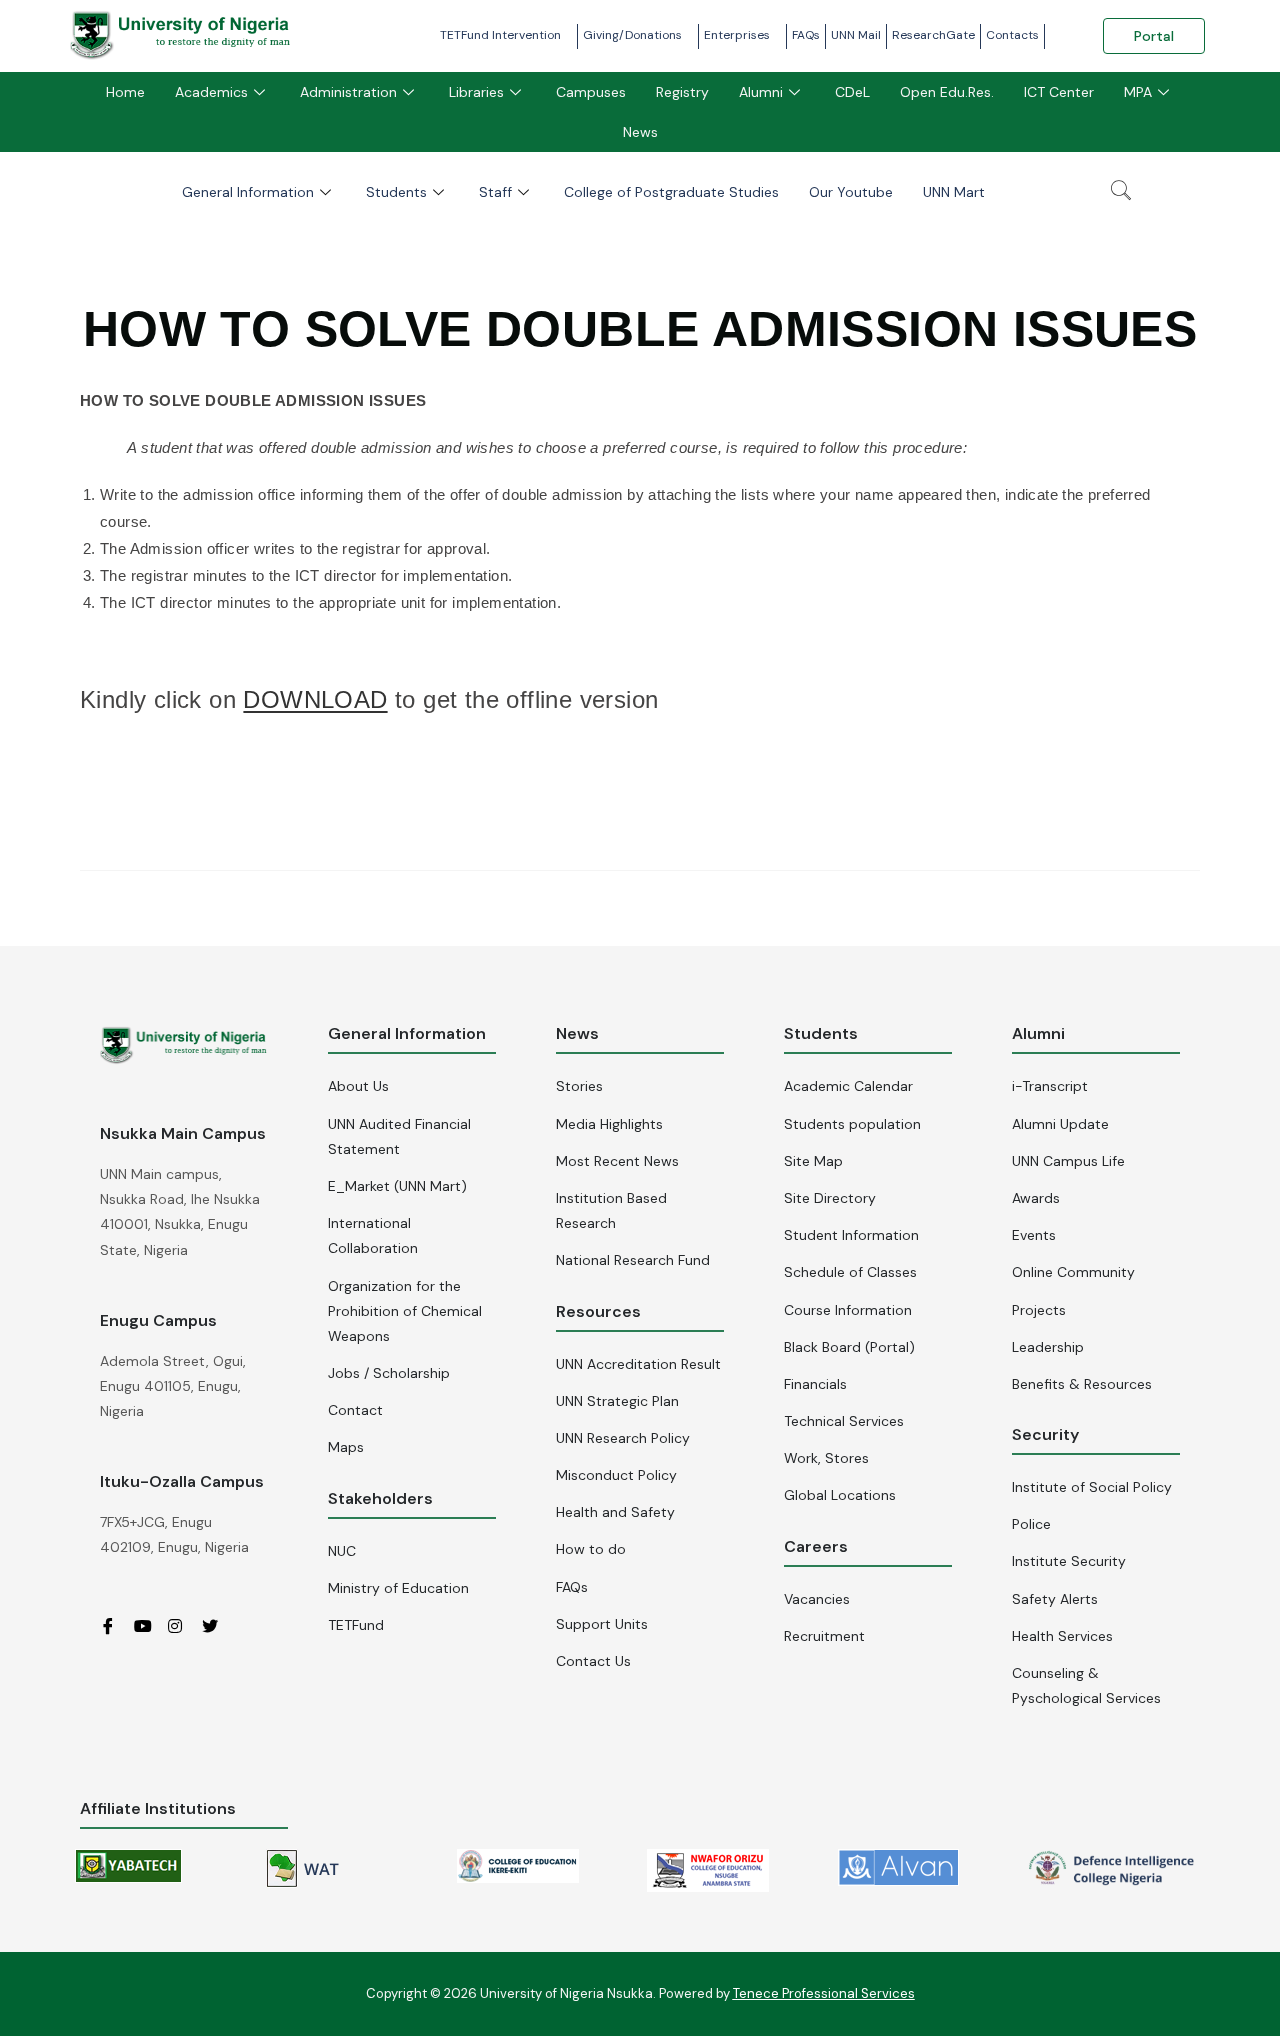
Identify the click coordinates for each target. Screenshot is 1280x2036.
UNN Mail (856, 35)
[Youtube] (149, 1626)
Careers (816, 1546)
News (640, 132)
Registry (682, 92)
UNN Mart (954, 192)
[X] (217, 1626)
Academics (211, 92)
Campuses (591, 92)
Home (125, 92)
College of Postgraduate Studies (671, 192)
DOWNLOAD (315, 699)
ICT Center (1059, 92)
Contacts (1012, 35)
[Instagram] (183, 1626)
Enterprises (737, 35)
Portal (1154, 36)
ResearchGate (933, 35)
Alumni (761, 92)
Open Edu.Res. (947, 92)
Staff (495, 192)
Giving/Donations (632, 35)
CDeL (852, 92)
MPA (1138, 92)
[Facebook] (115, 1626)
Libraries (476, 92)
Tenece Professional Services (824, 1993)
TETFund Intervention (500, 35)
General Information (248, 192)
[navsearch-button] (1121, 192)
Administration (348, 92)
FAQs (806, 35)
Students (396, 192)
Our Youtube (851, 192)
